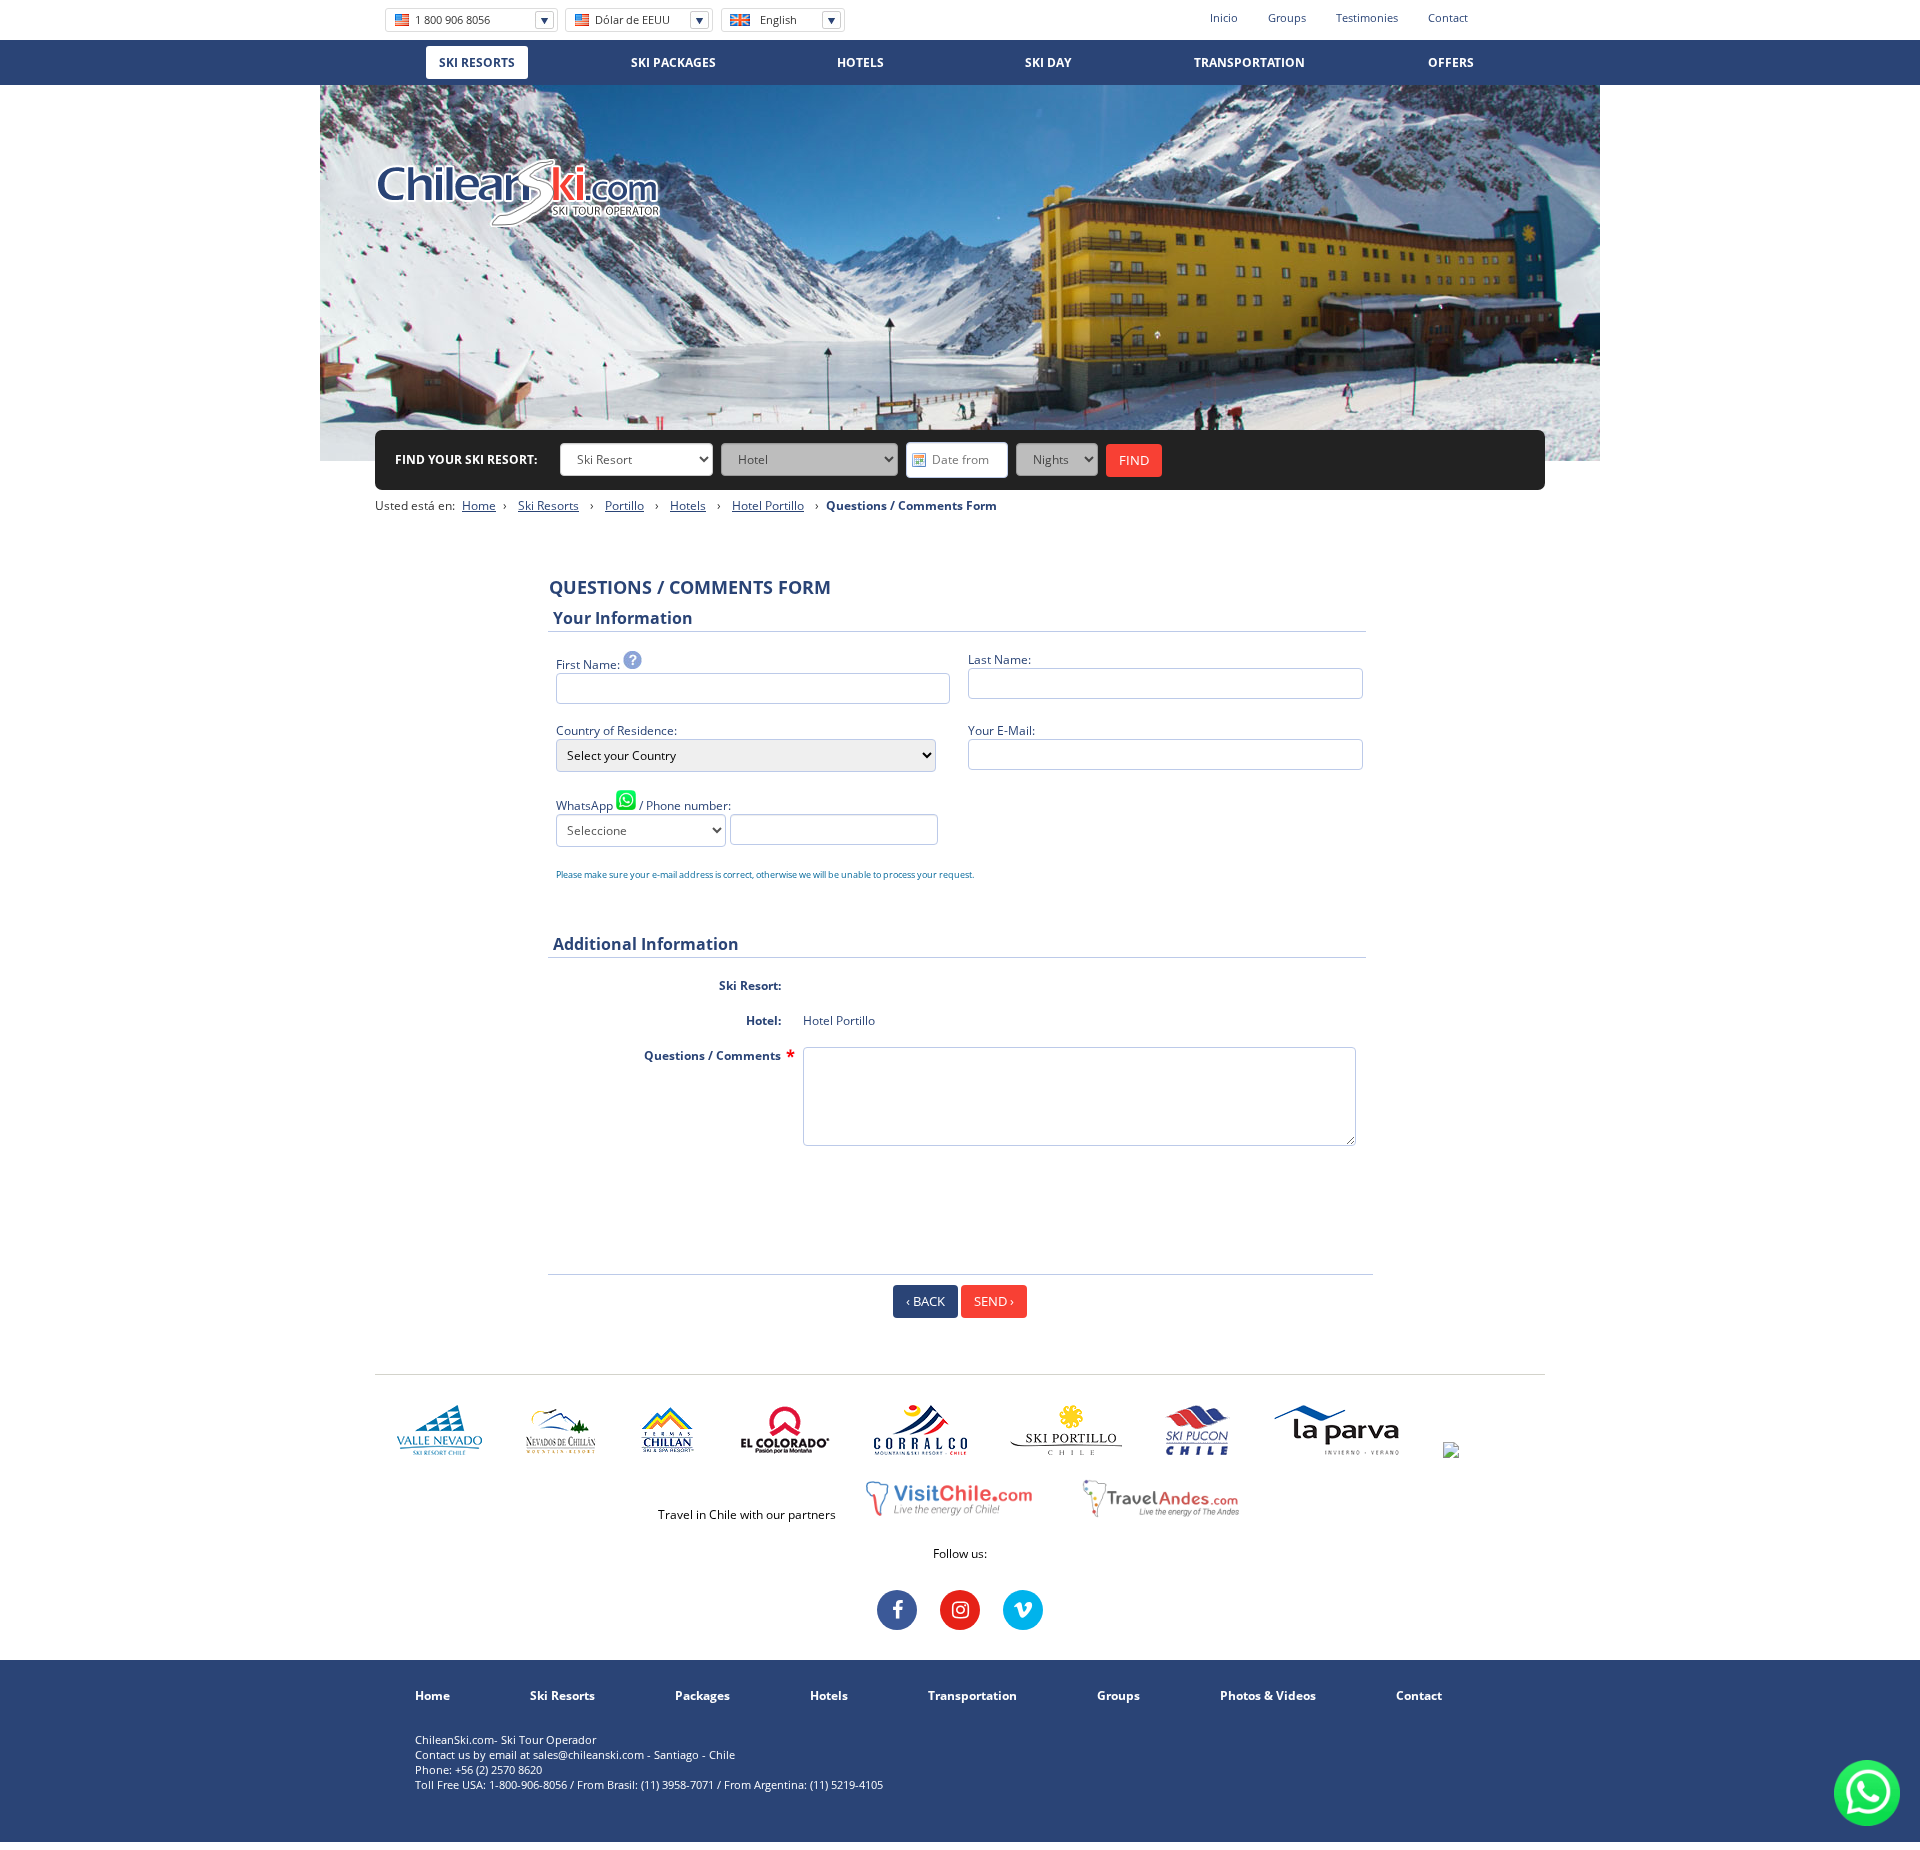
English (778, 19)
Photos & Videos (1268, 1696)
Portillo (624, 505)
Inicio (1224, 17)
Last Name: (999, 659)
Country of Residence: (616, 730)
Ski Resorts (548, 505)
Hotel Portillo (768, 505)
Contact (1448, 17)
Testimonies (1367, 17)
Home (479, 505)
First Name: (589, 664)
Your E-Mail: (1001, 730)
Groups (1287, 17)
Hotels (688, 505)
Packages (702, 1696)
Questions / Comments (712, 1055)
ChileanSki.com (518, 193)
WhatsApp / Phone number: (643, 805)
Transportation (972, 1696)
